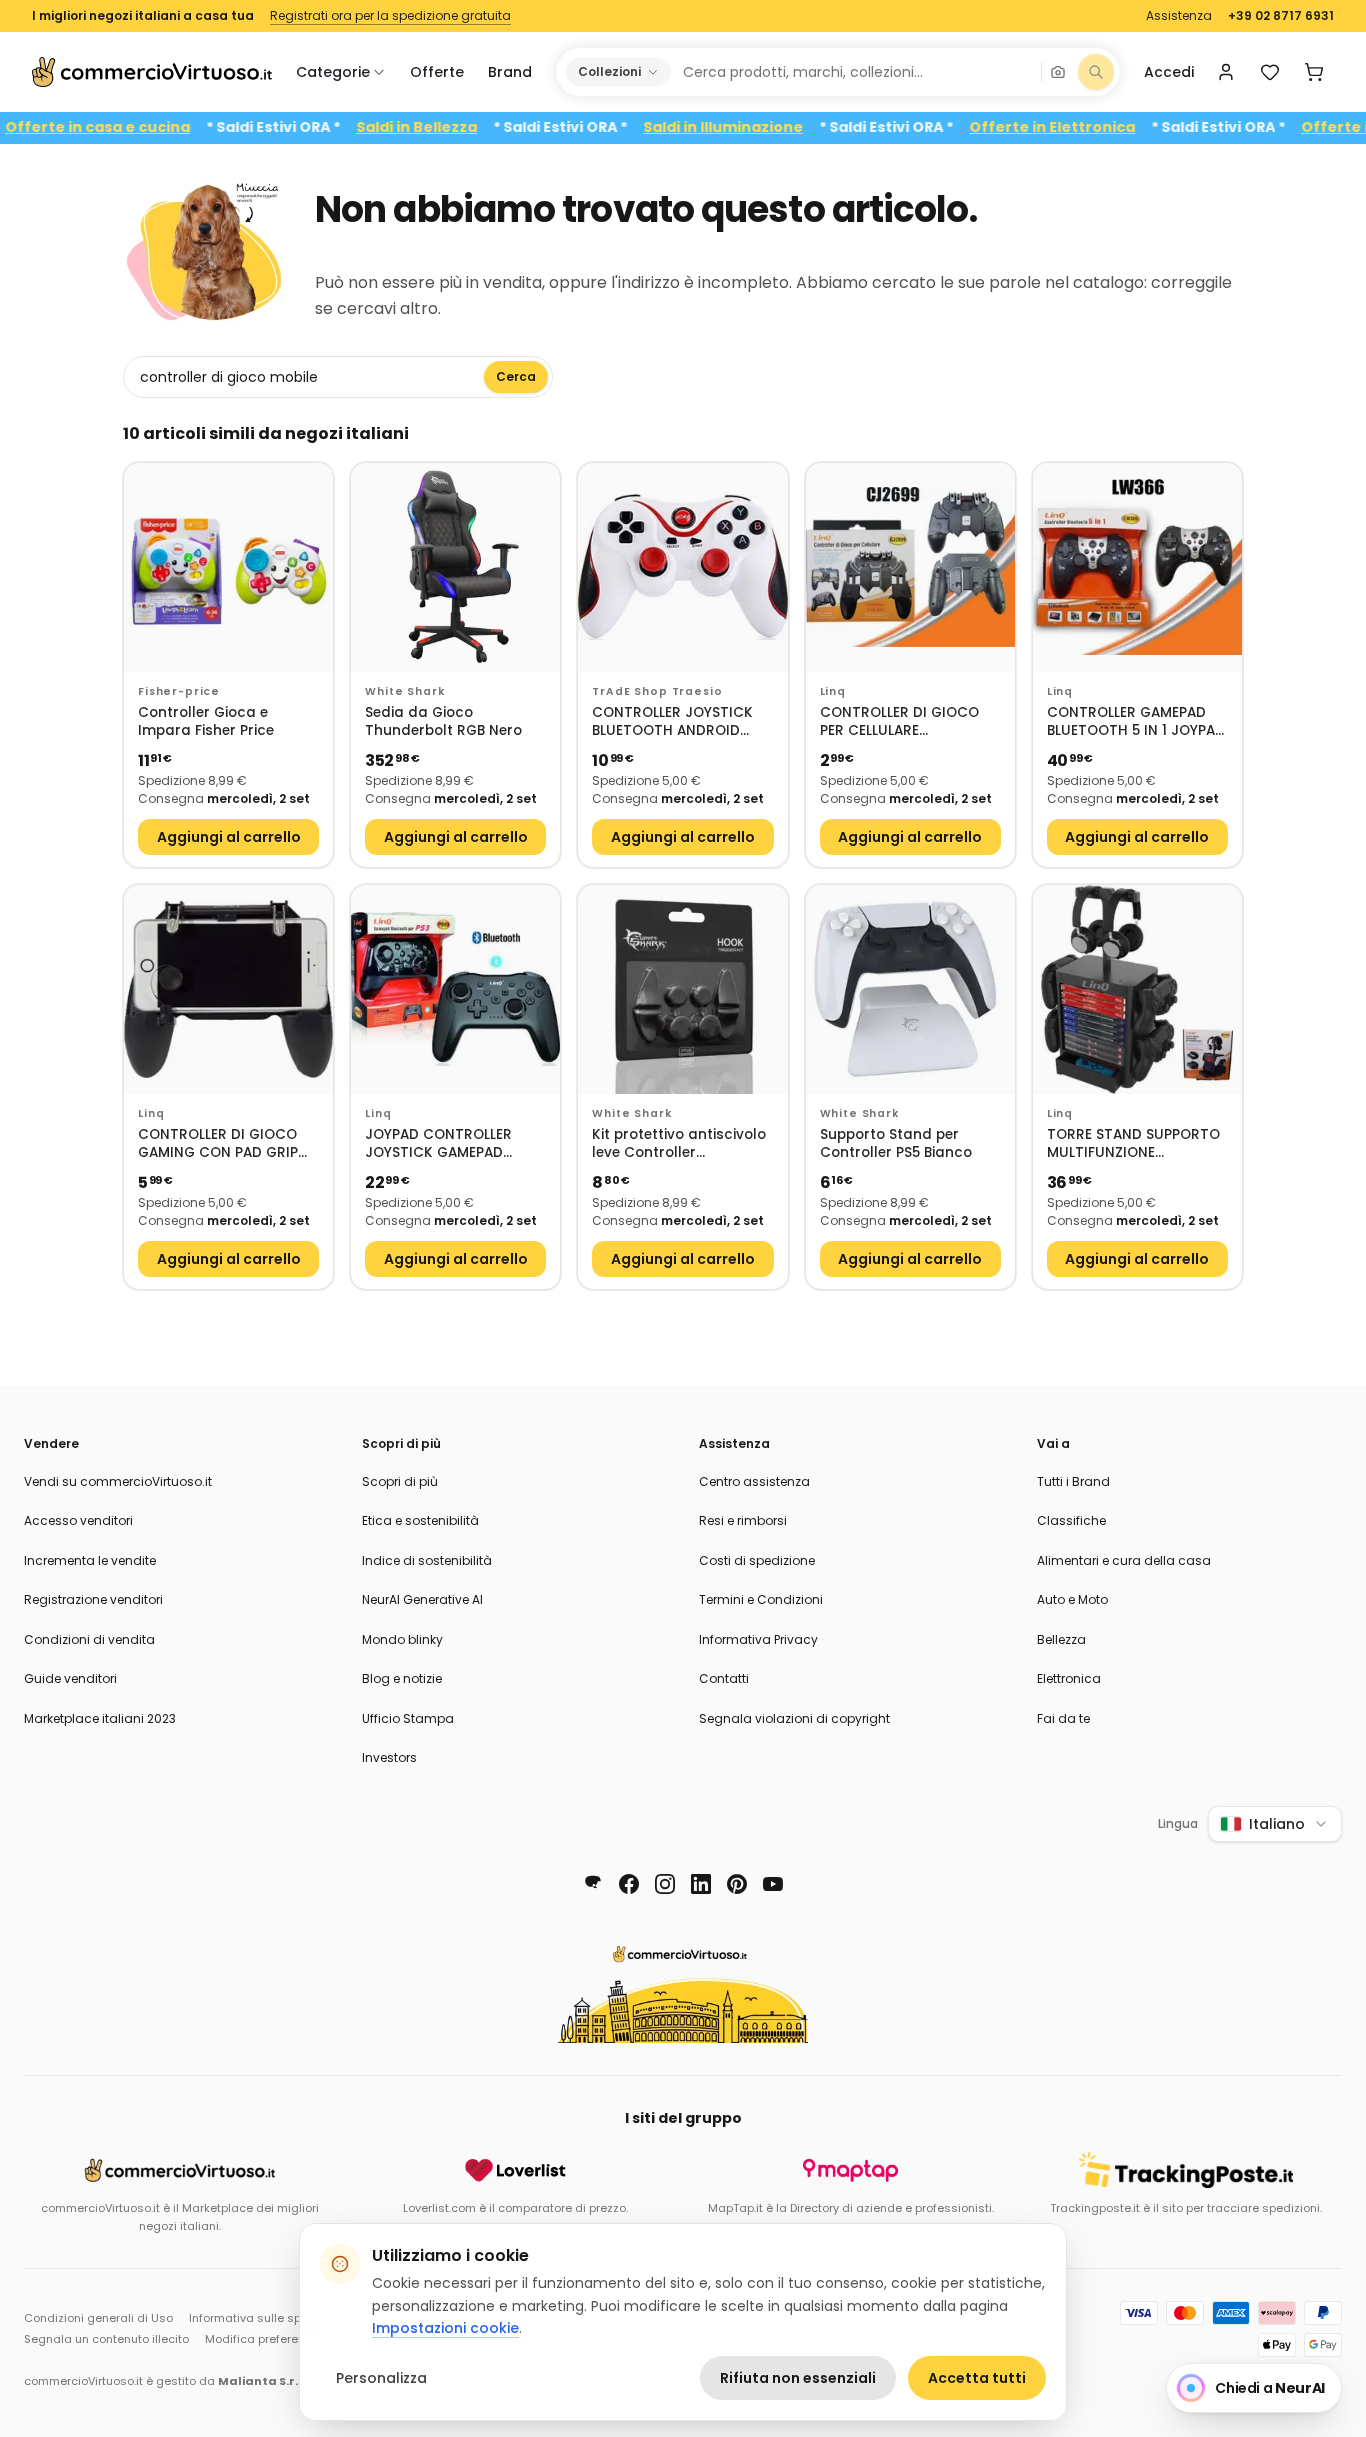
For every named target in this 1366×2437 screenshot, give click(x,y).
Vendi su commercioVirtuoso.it (118, 1481)
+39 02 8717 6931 (1281, 16)
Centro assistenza (754, 1481)
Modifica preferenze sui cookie (291, 2339)
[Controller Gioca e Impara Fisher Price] (228, 567)
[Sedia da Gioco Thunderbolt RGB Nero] (455, 567)
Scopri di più (400, 1481)
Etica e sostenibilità (420, 1520)
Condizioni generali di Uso (98, 2318)
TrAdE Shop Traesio (657, 691)
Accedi (1169, 72)
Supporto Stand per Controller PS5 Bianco (896, 1144)
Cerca (516, 376)
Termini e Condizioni (761, 1599)
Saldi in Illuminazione (768, 127)
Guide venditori (70, 1678)
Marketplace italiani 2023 (100, 1718)
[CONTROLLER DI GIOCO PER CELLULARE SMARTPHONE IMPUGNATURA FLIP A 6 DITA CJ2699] (910, 567)
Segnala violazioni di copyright (794, 1718)
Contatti (724, 1678)
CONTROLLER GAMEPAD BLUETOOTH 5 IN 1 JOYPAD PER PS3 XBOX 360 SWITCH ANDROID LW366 (1136, 722)
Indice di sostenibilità (427, 1560)
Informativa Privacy (758, 1639)
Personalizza (381, 2378)
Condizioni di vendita (89, 1639)
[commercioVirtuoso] (152, 72)
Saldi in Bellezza (461, 127)
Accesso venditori (78, 1520)
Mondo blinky (402, 1639)
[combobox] (855, 72)
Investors (389, 1757)
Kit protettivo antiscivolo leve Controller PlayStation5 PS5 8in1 (679, 1144)
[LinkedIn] (701, 1884)
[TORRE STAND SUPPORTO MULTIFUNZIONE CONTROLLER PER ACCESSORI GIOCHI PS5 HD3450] (1137, 989)
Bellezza (1061, 1639)
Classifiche (1071, 1520)
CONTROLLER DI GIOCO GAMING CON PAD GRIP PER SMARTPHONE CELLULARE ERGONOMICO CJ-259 (224, 1144)
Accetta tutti (977, 2378)
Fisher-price (179, 691)
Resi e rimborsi (743, 1520)
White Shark (404, 691)
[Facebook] (629, 1884)
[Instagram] (665, 1884)
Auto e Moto (1072, 1599)
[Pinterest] (737, 1884)
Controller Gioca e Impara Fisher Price (206, 722)
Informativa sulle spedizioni (267, 2318)
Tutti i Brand (1073, 1481)
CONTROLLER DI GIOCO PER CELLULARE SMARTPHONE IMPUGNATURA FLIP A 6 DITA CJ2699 (899, 722)
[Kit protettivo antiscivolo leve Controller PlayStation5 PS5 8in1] (682, 989)
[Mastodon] (593, 1884)
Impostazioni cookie (445, 2328)
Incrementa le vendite (90, 1560)
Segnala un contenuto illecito (106, 2339)
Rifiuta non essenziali (798, 2378)
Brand (510, 72)
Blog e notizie (402, 1678)
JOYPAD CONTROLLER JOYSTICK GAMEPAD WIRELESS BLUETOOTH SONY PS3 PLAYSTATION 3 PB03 (452, 1144)
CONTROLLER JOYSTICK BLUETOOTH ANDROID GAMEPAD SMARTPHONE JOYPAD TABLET (673, 722)
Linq (833, 691)
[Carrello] (1314, 72)
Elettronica (1069, 1678)
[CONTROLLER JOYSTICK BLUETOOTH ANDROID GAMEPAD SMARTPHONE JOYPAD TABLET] (682, 567)
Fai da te (1063, 1718)
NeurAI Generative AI (422, 1599)
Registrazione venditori (93, 1599)
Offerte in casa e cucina (142, 127)
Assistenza (1179, 16)
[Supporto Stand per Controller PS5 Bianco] (910, 989)
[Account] (1226, 72)
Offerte (437, 72)
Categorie (333, 72)
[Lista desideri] (1270, 72)
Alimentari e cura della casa (1124, 1560)
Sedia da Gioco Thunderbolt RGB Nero (443, 722)
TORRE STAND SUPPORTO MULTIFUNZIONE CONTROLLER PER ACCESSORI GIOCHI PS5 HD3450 (1133, 1144)
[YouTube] (773, 1884)
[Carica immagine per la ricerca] (1058, 72)
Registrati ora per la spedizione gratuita (390, 16)
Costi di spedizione (757, 1560)
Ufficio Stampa (408, 1718)
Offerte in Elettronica (1097, 127)
